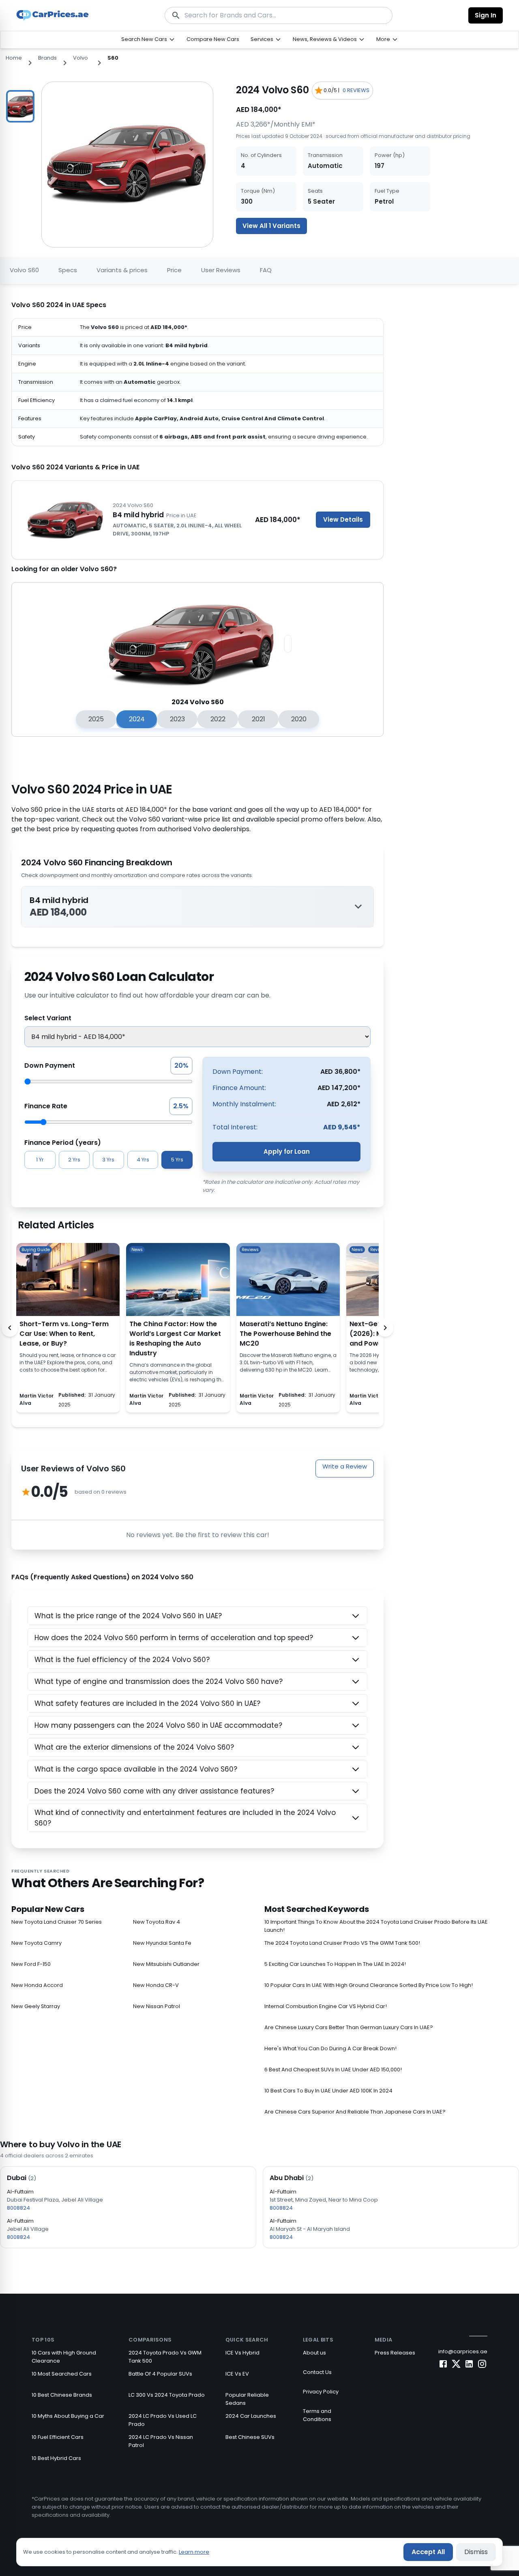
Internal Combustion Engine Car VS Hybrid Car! (326, 2006)
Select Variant (48, 1018)
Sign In (486, 15)
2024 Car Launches (251, 2416)
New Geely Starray (36, 2006)
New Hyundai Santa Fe (162, 1943)
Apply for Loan (287, 1151)
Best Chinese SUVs (250, 2437)
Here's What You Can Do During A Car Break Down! (330, 2048)
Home (14, 58)
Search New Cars (144, 39)
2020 (299, 719)
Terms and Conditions (317, 2415)
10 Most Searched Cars (62, 2374)
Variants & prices (122, 270)
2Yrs (74, 1160)
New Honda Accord (37, 1985)
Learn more (194, 2552)
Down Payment (50, 1065)
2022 (218, 719)
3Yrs (108, 1160)
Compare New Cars (213, 39)
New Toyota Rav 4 (157, 1922)
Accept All (428, 2552)
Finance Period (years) (63, 1143)
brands (47, 58)
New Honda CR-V (156, 1985)
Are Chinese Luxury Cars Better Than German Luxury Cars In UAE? (349, 2027)
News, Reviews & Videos (325, 39)
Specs (68, 270)
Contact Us (317, 2372)
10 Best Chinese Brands (62, 2395)
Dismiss (476, 2552)
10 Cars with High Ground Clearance (64, 2357)
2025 (96, 719)
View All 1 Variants (271, 226)
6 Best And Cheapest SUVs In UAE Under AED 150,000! (333, 2070)
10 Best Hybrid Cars (56, 2458)
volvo (80, 58)
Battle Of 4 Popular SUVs (160, 2374)
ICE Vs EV (237, 2374)
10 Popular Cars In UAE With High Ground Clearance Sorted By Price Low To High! (369, 1985)
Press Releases (395, 2353)
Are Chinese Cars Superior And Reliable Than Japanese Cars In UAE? (355, 2112)
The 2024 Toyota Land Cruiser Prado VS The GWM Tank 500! (342, 1943)
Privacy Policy (321, 2392)
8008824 (18, 2208)
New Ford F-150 (31, 1964)
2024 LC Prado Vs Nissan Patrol (161, 2441)
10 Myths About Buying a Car (68, 2416)
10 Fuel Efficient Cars (58, 2437)
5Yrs (177, 1160)
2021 (258, 719)
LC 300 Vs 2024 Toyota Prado (167, 2395)
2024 (137, 719)
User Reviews (221, 270)
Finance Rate (46, 1106)
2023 (177, 719)
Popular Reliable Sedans (247, 2399)
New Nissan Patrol (157, 2006)
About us (314, 2353)
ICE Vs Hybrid (242, 2353)
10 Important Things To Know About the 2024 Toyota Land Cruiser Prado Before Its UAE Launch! (376, 1926)
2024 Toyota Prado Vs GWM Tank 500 (165, 2357)
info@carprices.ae (463, 2351)
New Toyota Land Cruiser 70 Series (57, 1922)
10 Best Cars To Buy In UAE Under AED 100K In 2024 (328, 2091)
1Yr (40, 1160)
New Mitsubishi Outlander (166, 1964)
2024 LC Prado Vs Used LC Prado (163, 2420)
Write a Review (345, 1466)
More (383, 39)
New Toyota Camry (36, 1943)
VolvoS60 (24, 270)
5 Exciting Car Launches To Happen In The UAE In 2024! (335, 1964)
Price (174, 270)
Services (262, 39)
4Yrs (143, 1160)
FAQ (266, 270)
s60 (113, 58)
